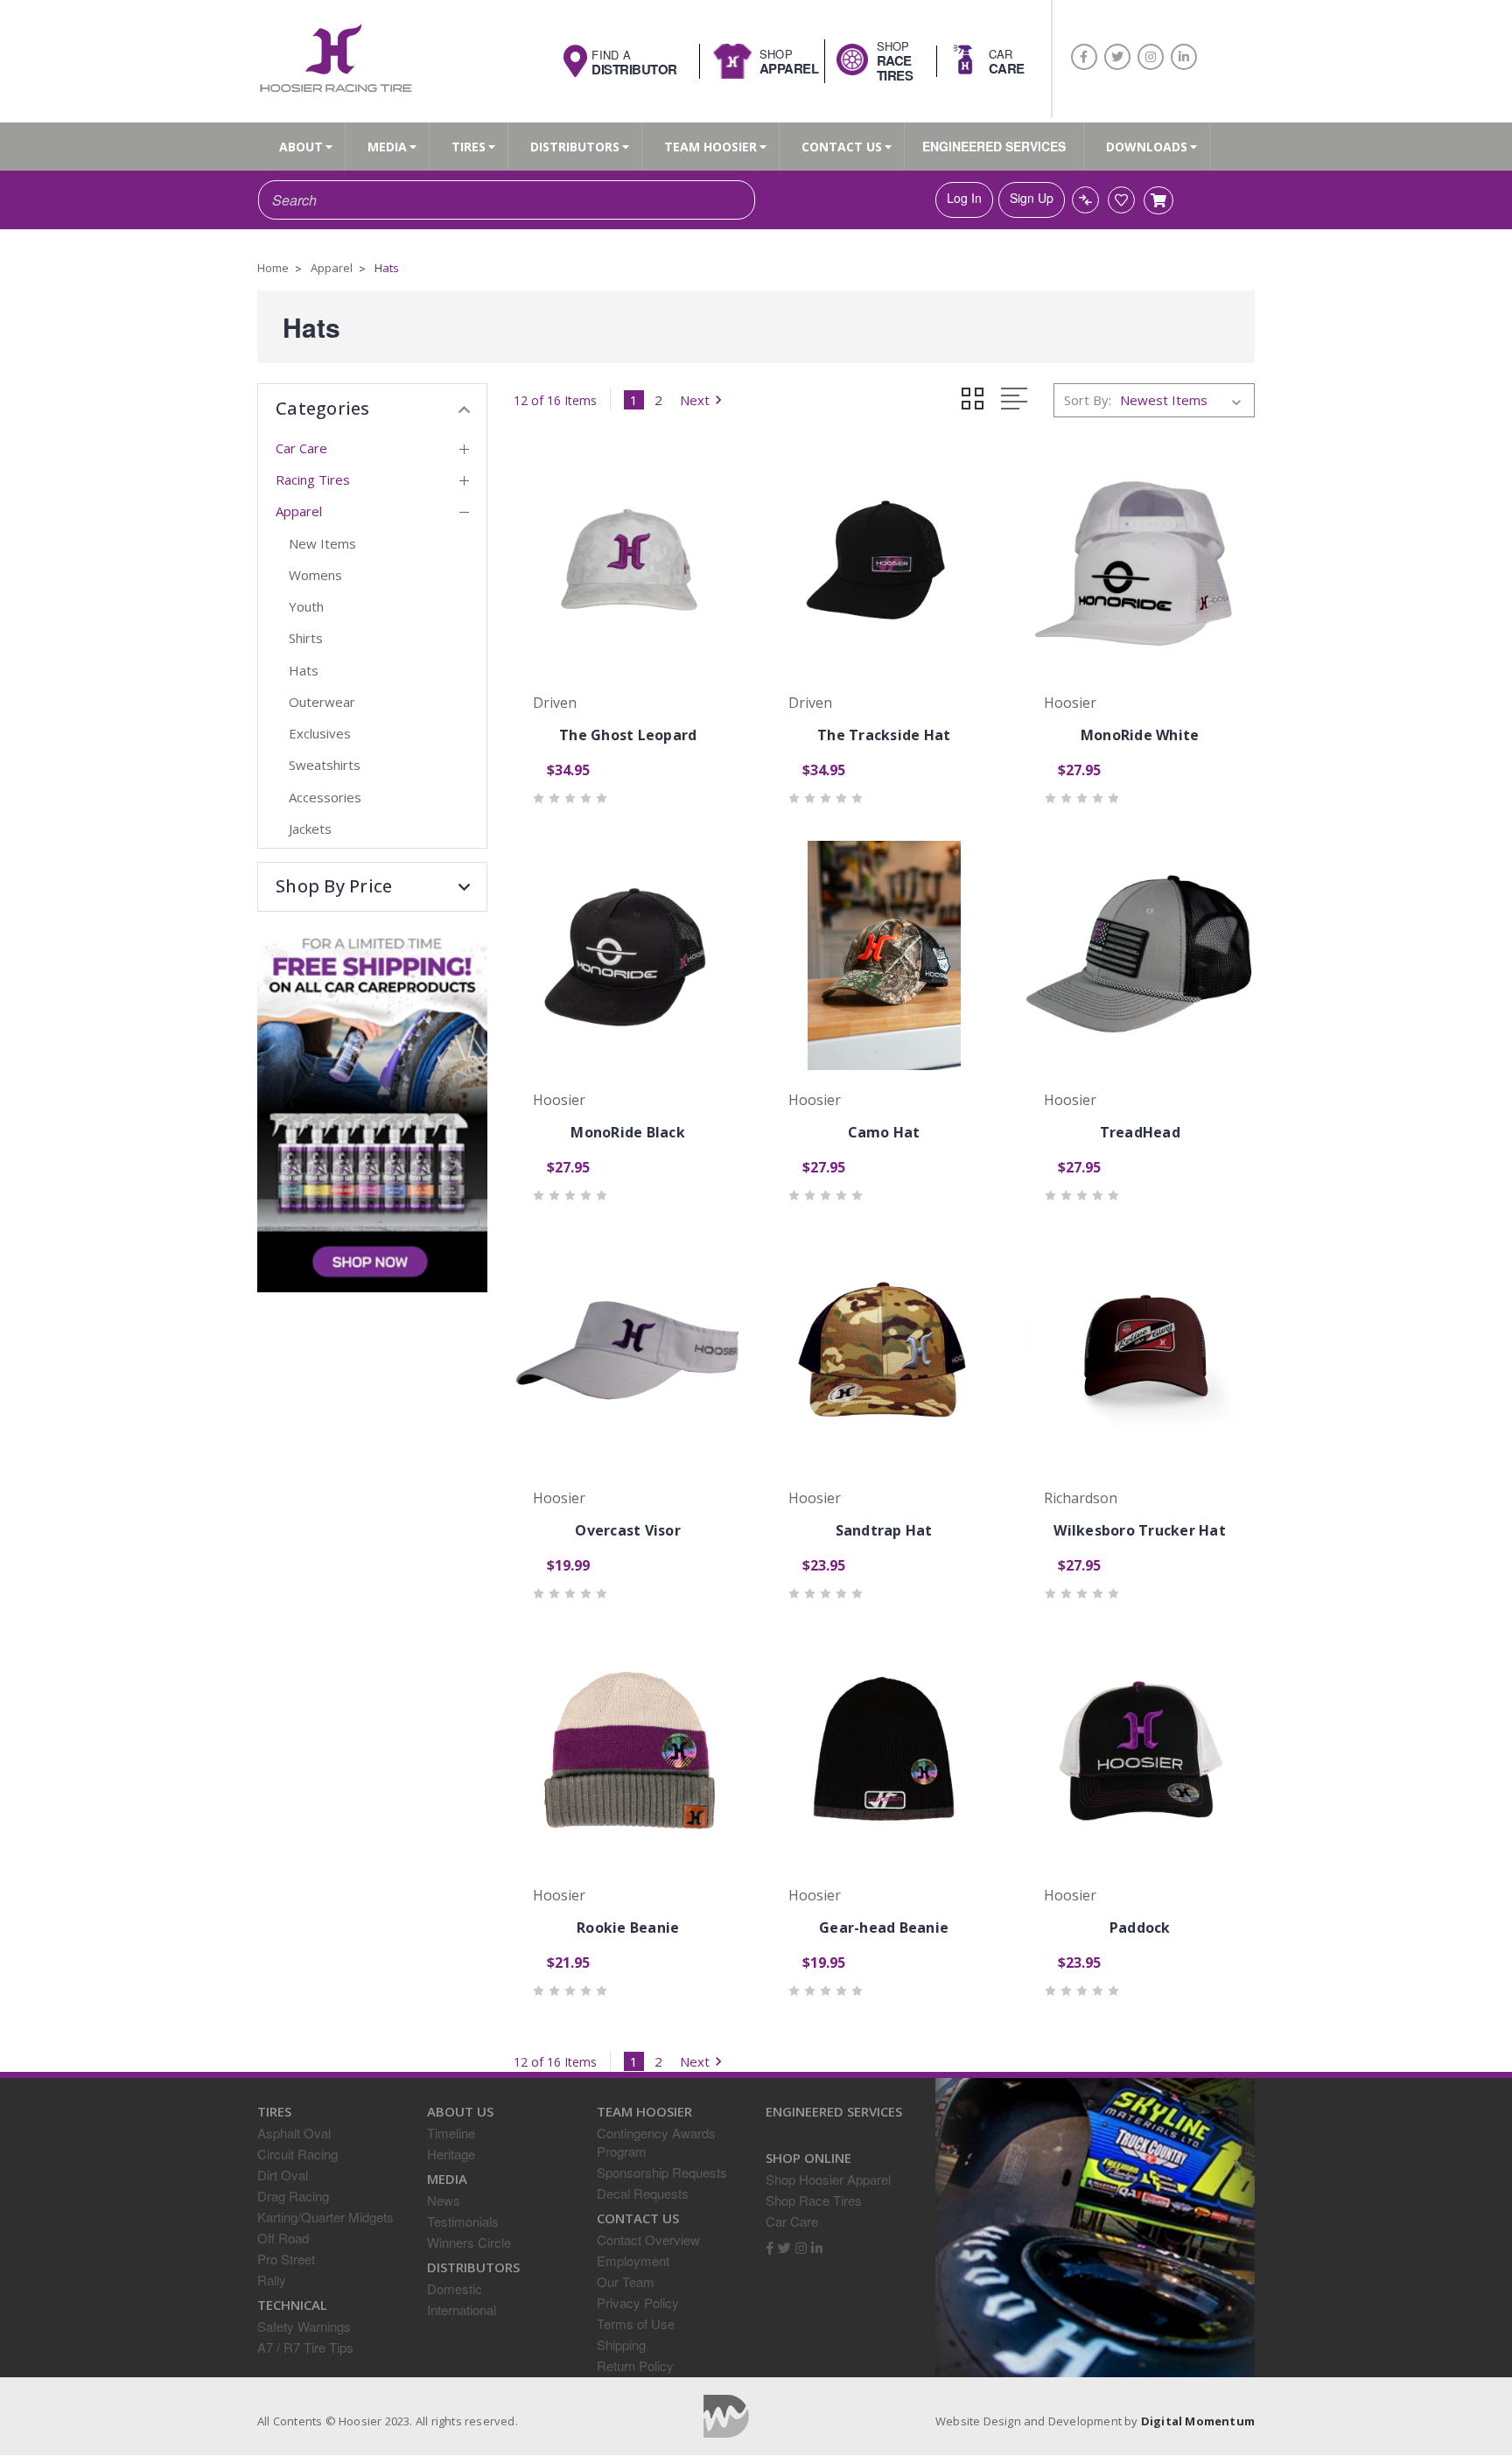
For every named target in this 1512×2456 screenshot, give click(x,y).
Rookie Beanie (628, 1928)
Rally (272, 2280)
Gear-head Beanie (884, 1928)
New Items (322, 543)
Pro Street (286, 2259)
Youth (306, 606)
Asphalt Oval (294, 2133)
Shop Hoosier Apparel (828, 2179)
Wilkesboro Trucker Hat (1140, 1530)
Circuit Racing (297, 2154)
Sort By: (1088, 400)
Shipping (621, 2344)
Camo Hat (884, 1132)
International (462, 2309)
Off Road (283, 2238)
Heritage (451, 2154)
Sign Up (1032, 198)
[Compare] (1085, 200)
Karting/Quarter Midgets (325, 2217)
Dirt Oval (283, 2175)
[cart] (1158, 200)
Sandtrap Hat (884, 1530)
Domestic (455, 2288)
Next (695, 400)
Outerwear (322, 702)
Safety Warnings (304, 2326)
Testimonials (463, 2221)
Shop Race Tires (814, 2200)
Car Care (301, 448)
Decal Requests (643, 2193)
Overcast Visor (628, 1530)
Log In (964, 198)
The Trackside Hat (884, 735)
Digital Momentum (726, 2416)
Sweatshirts (325, 765)
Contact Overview (648, 2239)
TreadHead (1140, 1132)
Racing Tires (313, 479)
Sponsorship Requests (662, 2172)
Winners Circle (469, 2242)
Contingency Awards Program (656, 2142)
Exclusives (320, 733)
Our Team (626, 2281)
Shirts (306, 638)
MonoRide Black (628, 1132)
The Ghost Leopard (628, 735)
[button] (372, 886)
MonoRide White (1140, 735)
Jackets (310, 829)
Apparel (299, 511)
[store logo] (335, 60)
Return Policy (635, 2365)
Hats (304, 670)
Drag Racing (293, 2196)
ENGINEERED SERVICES (994, 146)
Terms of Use (636, 2323)
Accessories (325, 797)
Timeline (451, 2133)
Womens (315, 575)
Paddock (1140, 1928)
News (444, 2200)
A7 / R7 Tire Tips (305, 2347)
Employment (633, 2260)
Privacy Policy (638, 2302)
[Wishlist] (1121, 200)
